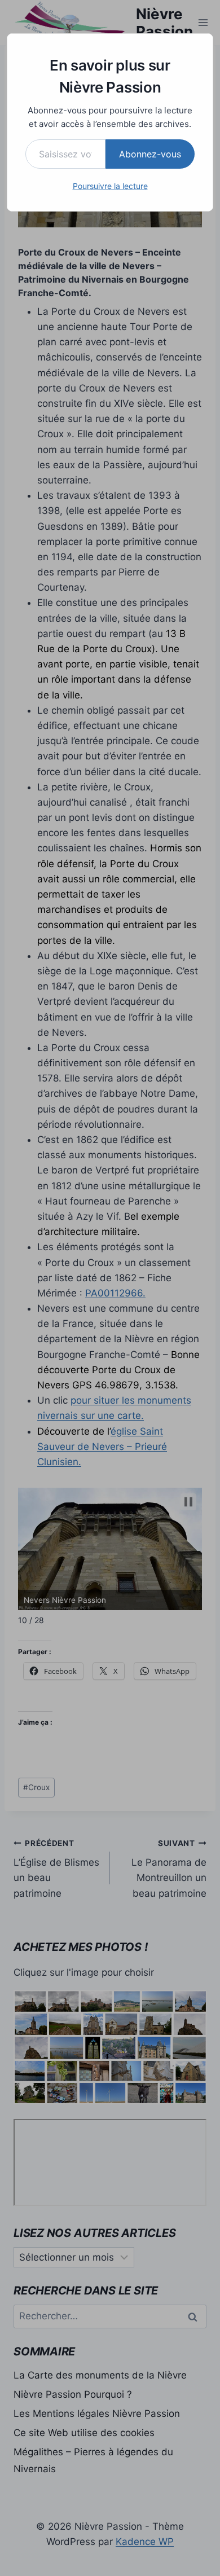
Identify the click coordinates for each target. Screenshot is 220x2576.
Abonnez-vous (150, 154)
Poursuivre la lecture (110, 186)
